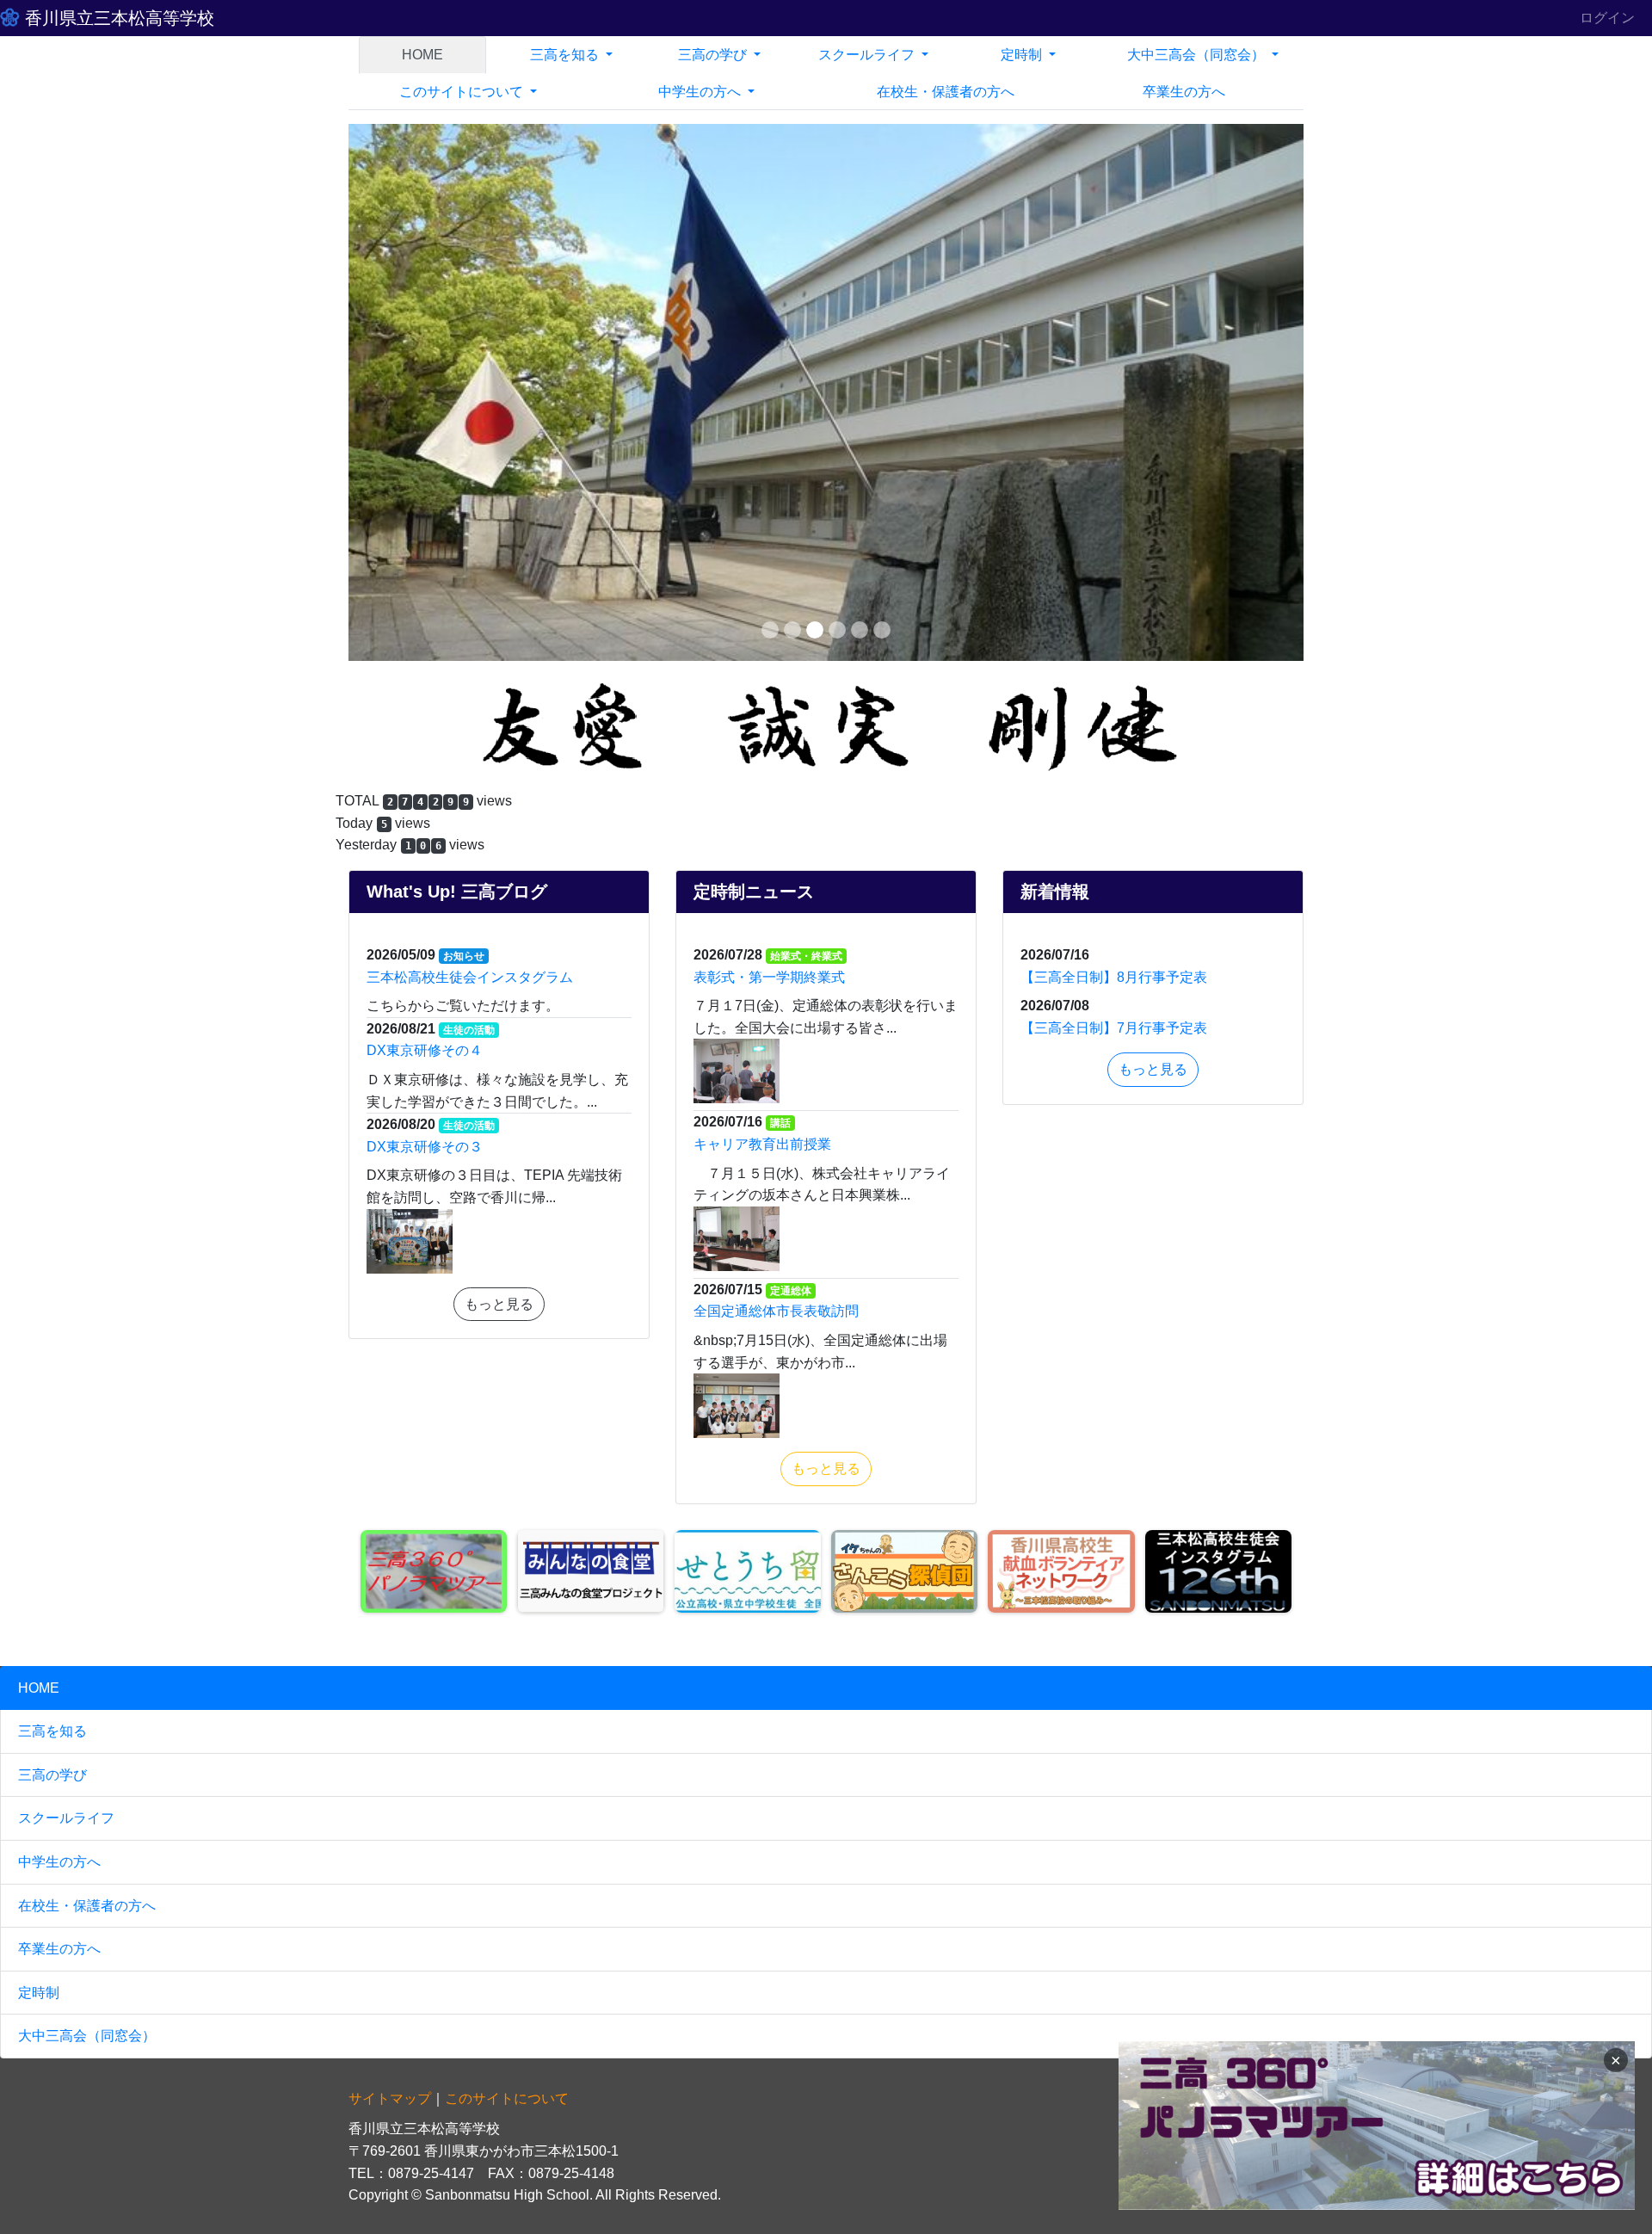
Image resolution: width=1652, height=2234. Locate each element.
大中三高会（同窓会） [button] (1198, 55)
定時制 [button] (1023, 55)
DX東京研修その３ (425, 611)
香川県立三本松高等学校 (117, 18)
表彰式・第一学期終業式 (769, 441)
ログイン (1607, 18)
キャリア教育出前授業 (762, 608)
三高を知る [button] (566, 55)
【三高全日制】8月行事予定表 (1114, 441)
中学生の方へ (59, 1326)
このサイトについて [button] (463, 92)
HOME (422, 55)
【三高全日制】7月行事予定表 (1114, 492)
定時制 (39, 1456)
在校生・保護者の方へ (87, 1369)
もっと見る (499, 768)
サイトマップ (390, 1562)
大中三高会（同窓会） (87, 1500)
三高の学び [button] (714, 55)
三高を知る (52, 1195)
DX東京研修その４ (425, 514)
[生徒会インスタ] (1218, 1035)
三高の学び (52, 1239)
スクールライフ (66, 1282)
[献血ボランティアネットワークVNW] (1061, 1035)
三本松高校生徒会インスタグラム (470, 441)
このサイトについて (507, 1562)
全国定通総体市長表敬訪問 (776, 775)
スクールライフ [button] (868, 55)
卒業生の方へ (1184, 92)
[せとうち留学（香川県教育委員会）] (748, 1035)
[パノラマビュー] (434, 1035)
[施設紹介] (904, 1035)
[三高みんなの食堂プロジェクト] (590, 1035)
